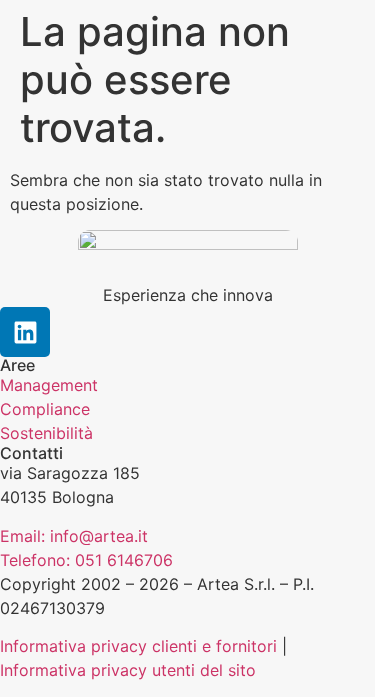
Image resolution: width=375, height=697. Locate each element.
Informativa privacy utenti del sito (128, 670)
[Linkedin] (25, 332)
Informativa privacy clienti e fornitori (138, 646)
